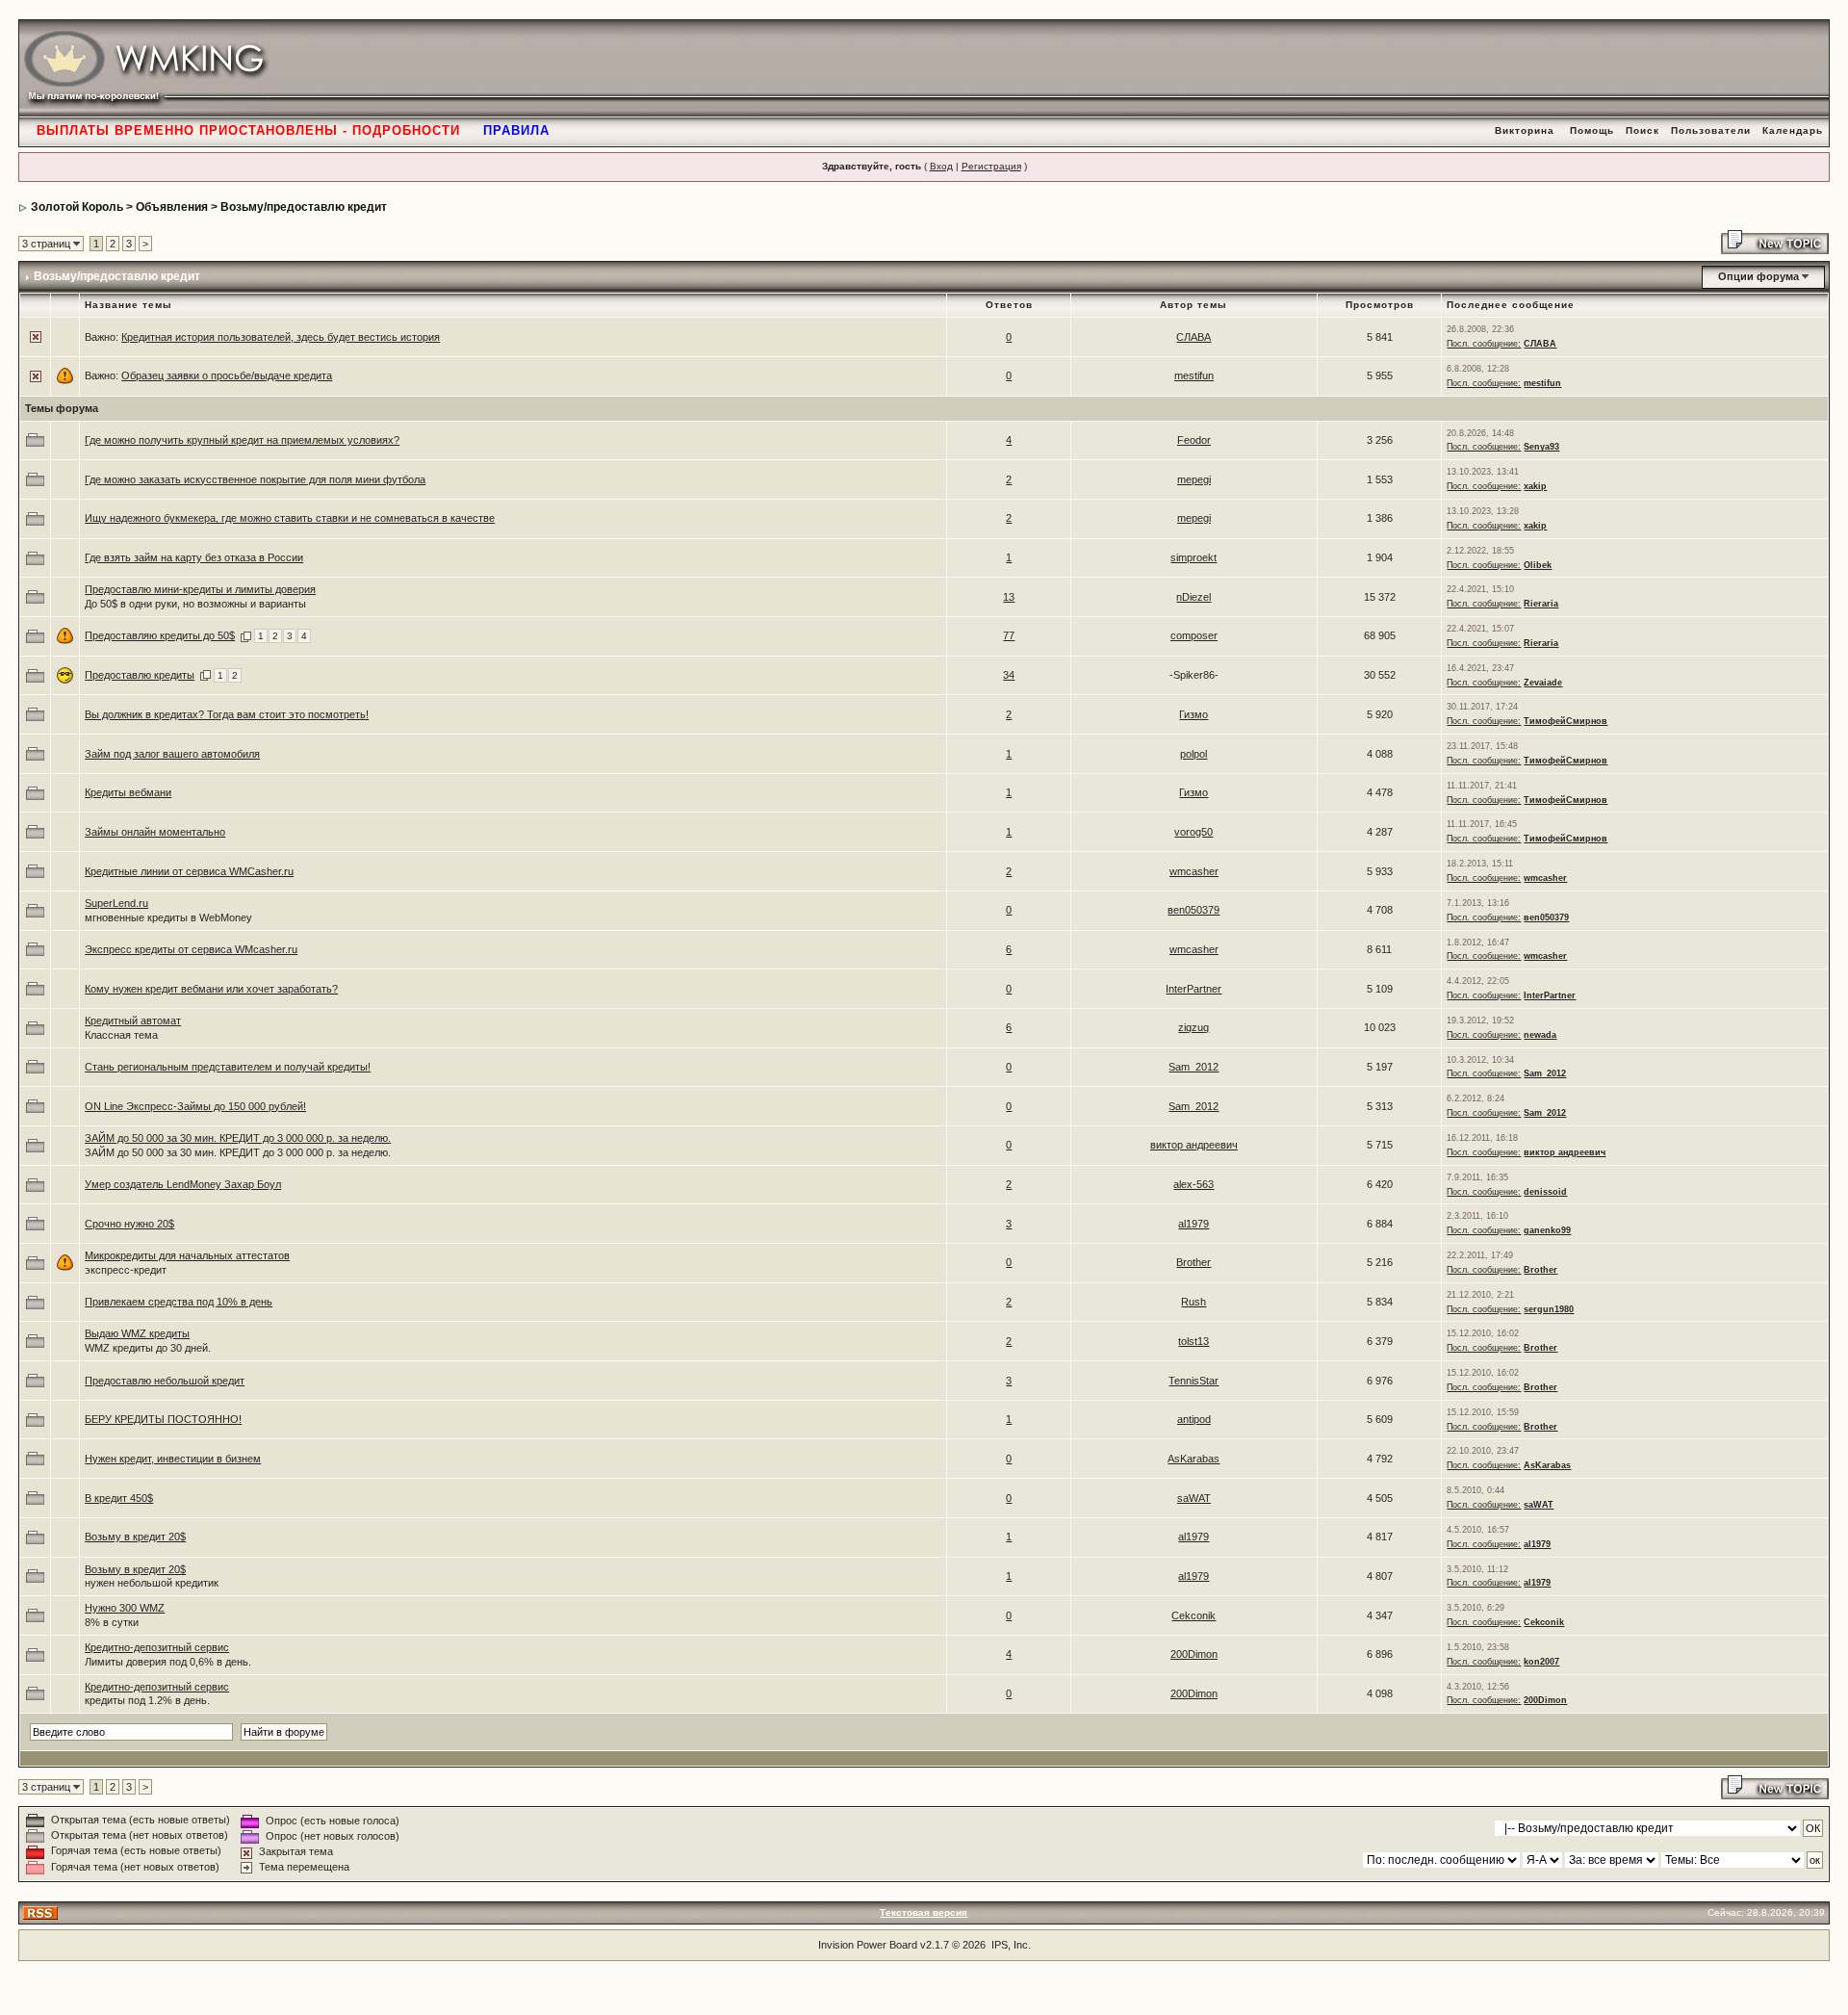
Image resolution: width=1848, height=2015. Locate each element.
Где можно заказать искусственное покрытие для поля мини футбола (255, 479)
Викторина (1525, 130)
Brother (1193, 1262)
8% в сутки (112, 1622)
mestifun (1194, 375)
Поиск (1643, 130)
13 (1009, 597)
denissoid (1545, 1192)
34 (1009, 675)
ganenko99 (1547, 1230)
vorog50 (1193, 832)
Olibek (1538, 565)
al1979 (1193, 1224)
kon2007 (1541, 1662)
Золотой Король (77, 207)
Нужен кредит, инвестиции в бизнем (173, 1459)
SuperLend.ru (116, 903)
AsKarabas (1193, 1459)
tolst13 (1193, 1341)
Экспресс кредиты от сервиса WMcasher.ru (191, 949)
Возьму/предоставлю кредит (304, 207)
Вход (941, 166)
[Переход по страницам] (246, 635)
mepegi (1194, 479)
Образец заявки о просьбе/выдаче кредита (227, 375)
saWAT (1194, 1498)
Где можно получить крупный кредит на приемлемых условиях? (242, 440)
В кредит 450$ (119, 1498)
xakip (1535, 486)
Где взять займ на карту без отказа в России (194, 557)
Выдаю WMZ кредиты (137, 1333)
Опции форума (1758, 276)
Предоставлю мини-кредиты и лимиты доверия (200, 589)
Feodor (1194, 440)
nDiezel (1193, 597)
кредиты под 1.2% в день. (147, 1700)
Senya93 (1541, 447)
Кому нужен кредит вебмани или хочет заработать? (211, 989)
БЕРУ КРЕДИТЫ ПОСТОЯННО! (163, 1419)
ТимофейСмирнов (1566, 721)
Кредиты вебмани (128, 792)
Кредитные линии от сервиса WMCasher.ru (189, 871)
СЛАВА (1193, 337)
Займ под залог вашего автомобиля (172, 754)
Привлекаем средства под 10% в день (179, 1302)
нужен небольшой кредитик (152, 1583)
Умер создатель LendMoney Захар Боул (183, 1184)
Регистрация (991, 166)
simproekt (1193, 557)
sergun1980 (1549, 1309)
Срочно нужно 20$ (129, 1224)
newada (1540, 1035)
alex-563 (1193, 1184)
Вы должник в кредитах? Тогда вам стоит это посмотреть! (227, 714)
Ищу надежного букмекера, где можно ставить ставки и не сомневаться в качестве (290, 518)
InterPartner (1193, 989)
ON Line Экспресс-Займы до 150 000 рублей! (195, 1106)
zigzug (1193, 1027)
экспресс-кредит (126, 1270)
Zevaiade (1543, 683)
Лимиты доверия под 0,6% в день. (168, 1662)
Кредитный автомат (133, 1020)
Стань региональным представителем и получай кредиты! (228, 1067)
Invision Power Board (868, 1945)
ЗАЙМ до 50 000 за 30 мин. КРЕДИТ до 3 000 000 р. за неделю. (238, 1138)
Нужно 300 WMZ (125, 1608)
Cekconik (1193, 1615)
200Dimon (1194, 1654)
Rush (1193, 1302)
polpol (1193, 754)
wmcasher (1194, 871)
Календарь (1793, 130)
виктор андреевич (1194, 1145)
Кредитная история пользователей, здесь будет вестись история (281, 337)
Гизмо (1193, 714)
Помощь (1592, 130)
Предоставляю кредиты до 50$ (160, 635)
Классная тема (121, 1035)
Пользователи (1711, 130)
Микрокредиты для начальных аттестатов (187, 1255)
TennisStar (1193, 1381)
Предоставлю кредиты (140, 675)
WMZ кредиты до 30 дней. (148, 1348)
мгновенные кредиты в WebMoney (168, 917)
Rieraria (1541, 604)
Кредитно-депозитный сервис (157, 1647)
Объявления (172, 207)
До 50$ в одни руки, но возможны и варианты (195, 604)
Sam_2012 (1193, 1067)
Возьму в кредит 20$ (135, 1537)
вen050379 (1193, 910)
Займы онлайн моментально (155, 832)
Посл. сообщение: (1484, 344)
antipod (1194, 1419)
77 (1009, 635)
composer (1194, 635)
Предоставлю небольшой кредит (165, 1381)
